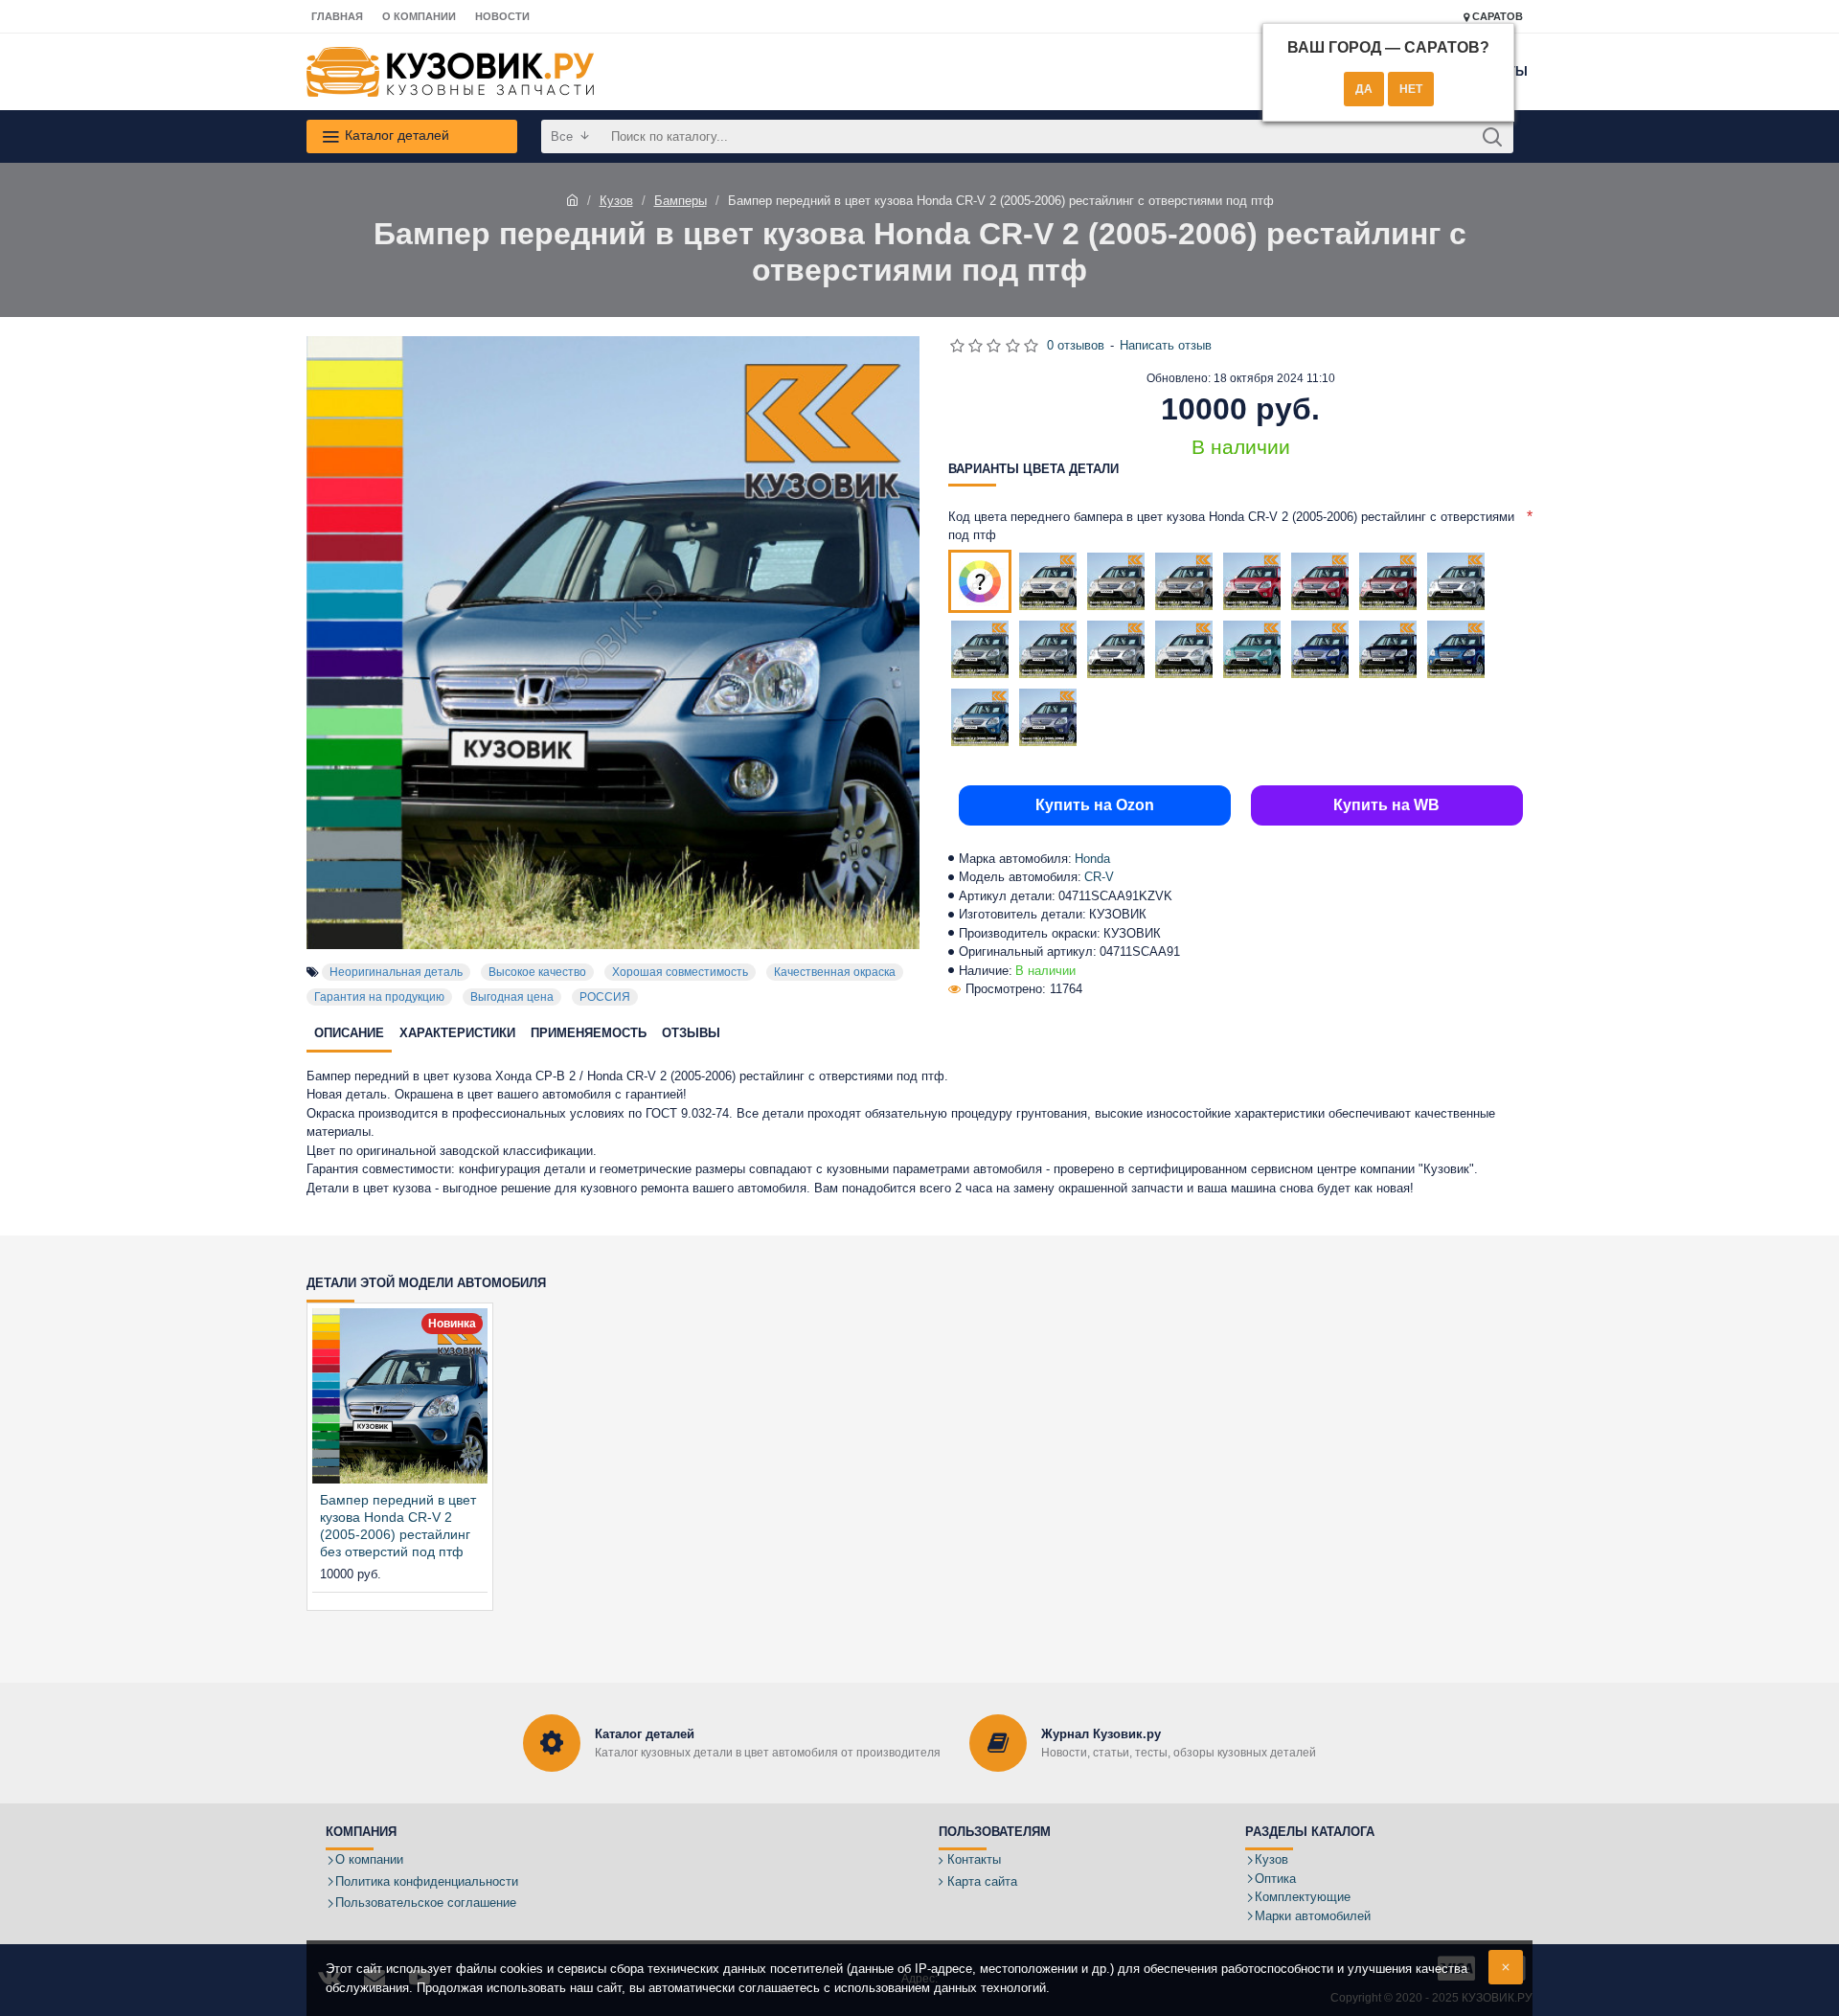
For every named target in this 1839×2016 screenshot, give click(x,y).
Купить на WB (1386, 805)
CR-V (1099, 877)
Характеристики (457, 1033)
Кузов (616, 201)
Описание (349, 1033)
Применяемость (589, 1033)
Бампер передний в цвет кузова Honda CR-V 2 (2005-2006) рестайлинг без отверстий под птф (398, 1526)
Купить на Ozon (1095, 805)
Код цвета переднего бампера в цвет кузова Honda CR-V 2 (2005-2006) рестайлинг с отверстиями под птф (1231, 526)
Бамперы (681, 201)
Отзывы (691, 1033)
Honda (1092, 859)
